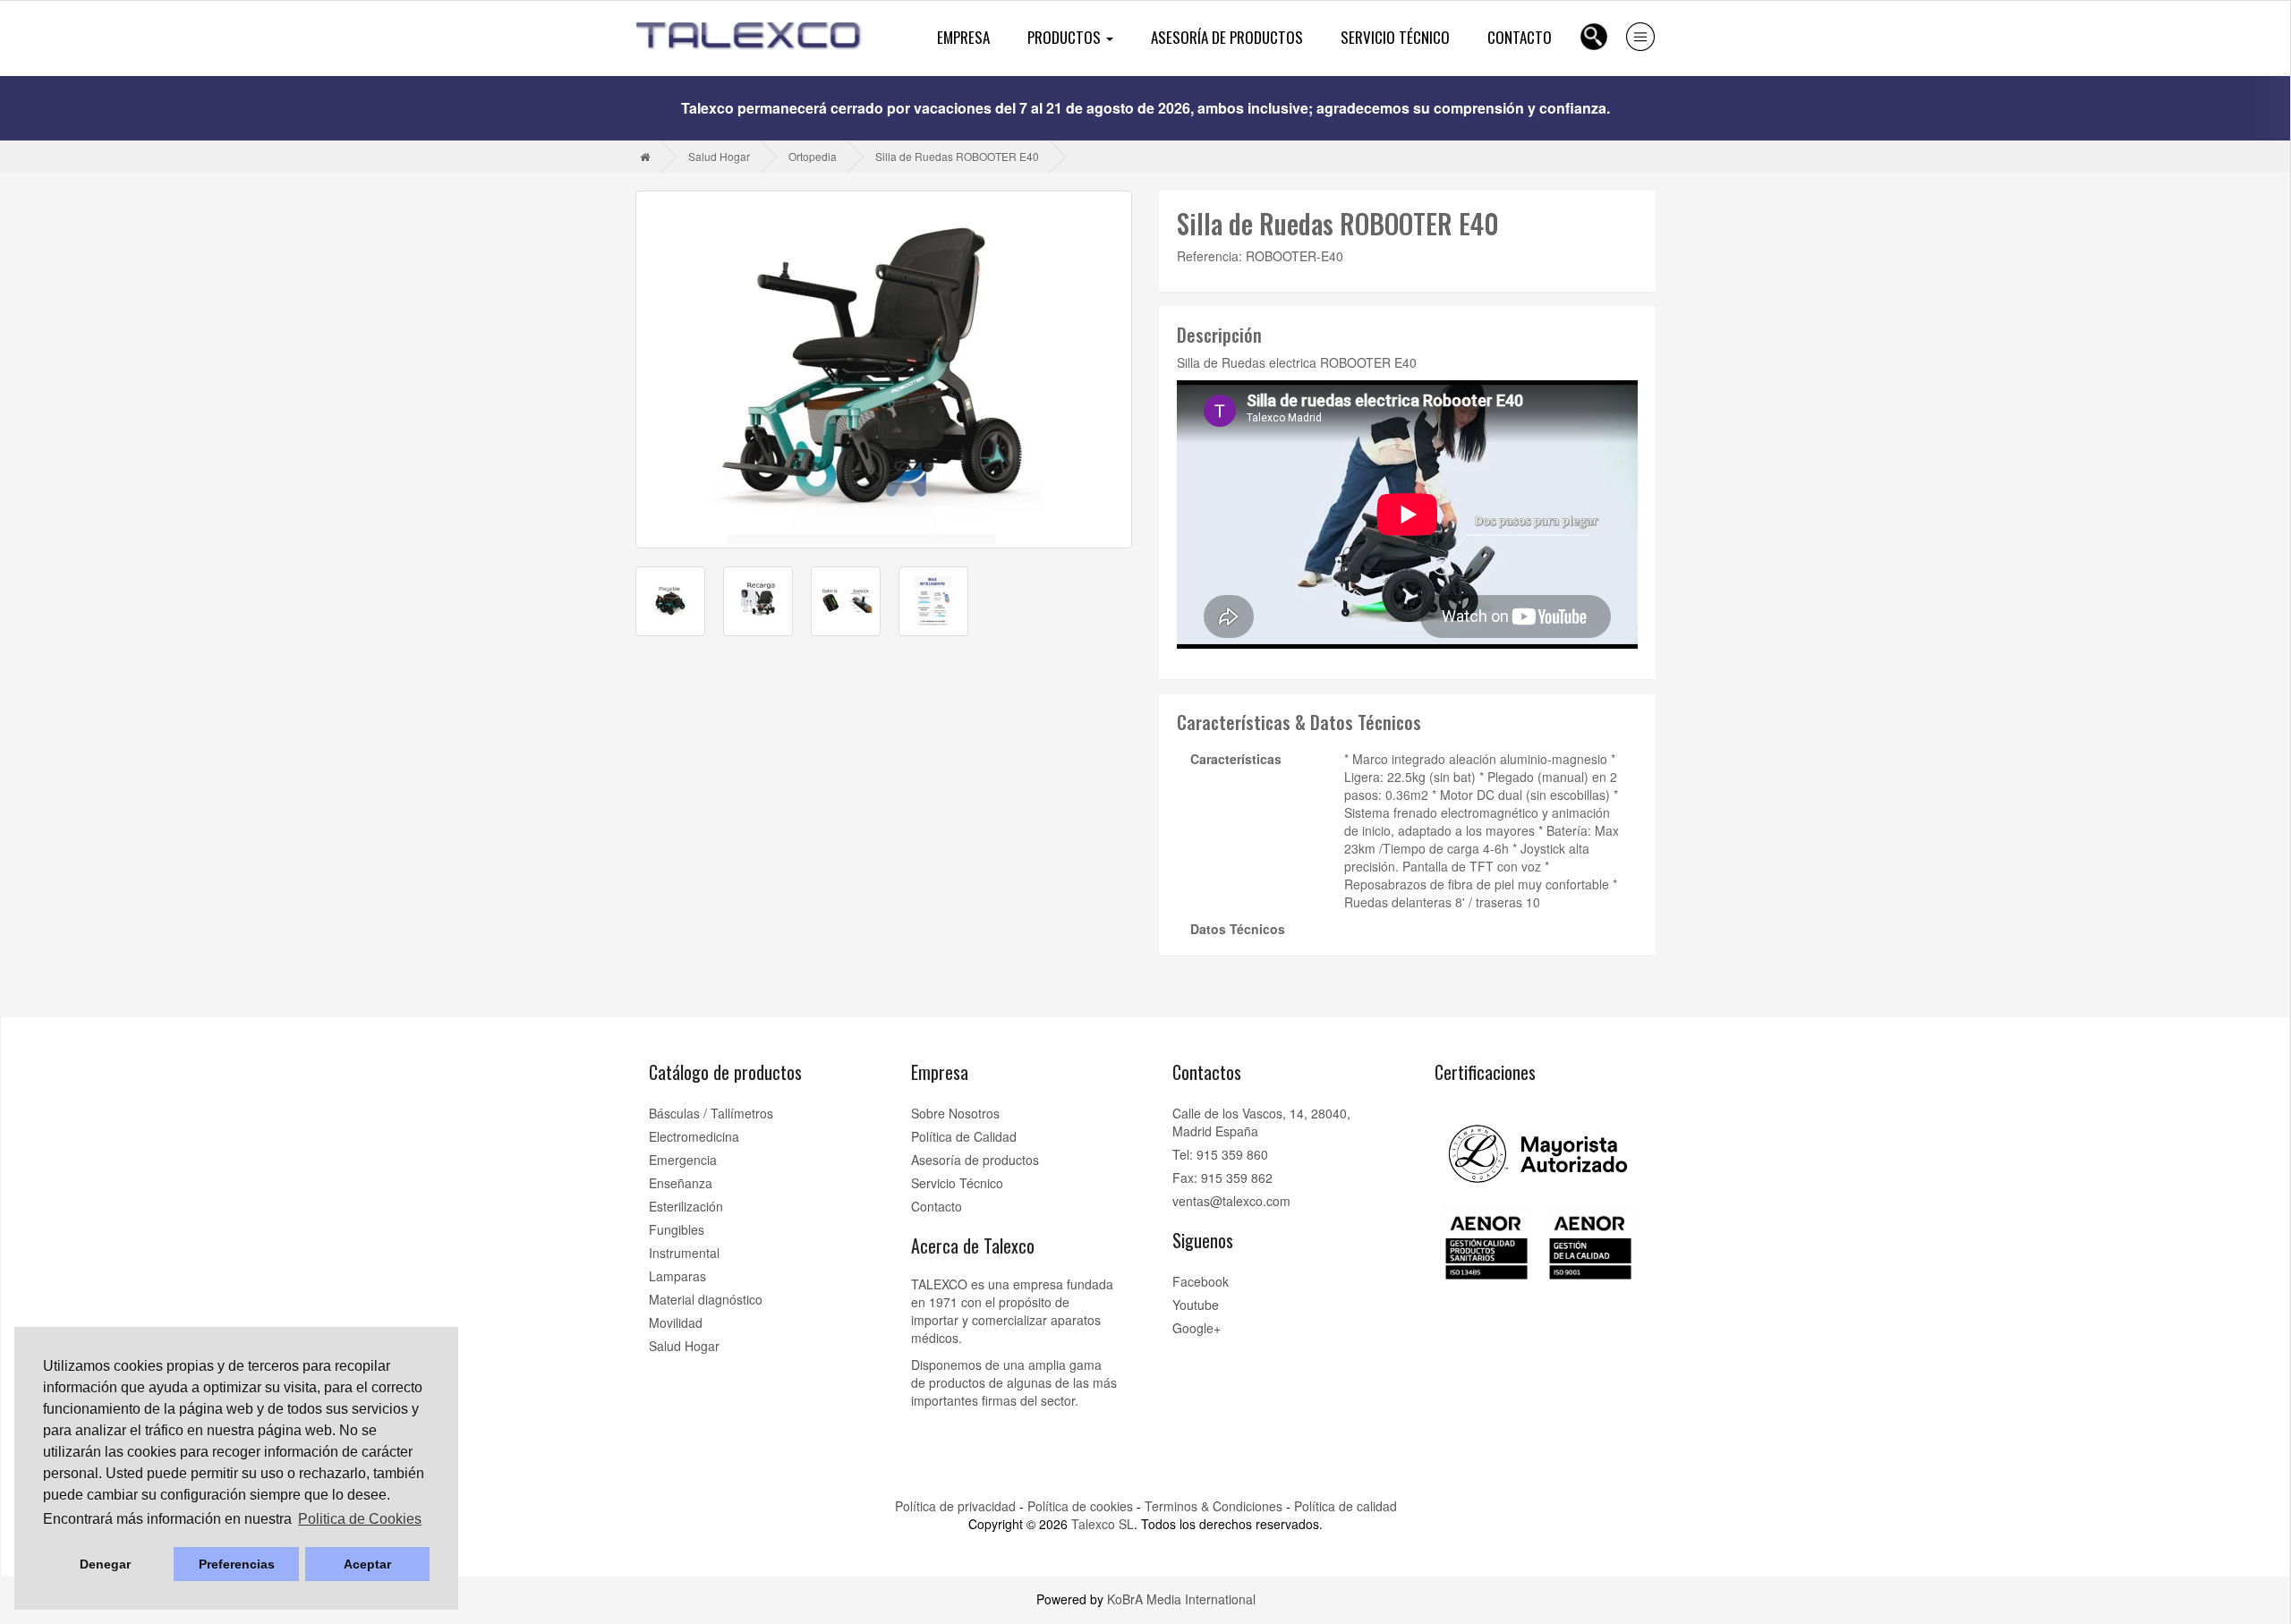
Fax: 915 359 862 (1222, 1178)
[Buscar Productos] (1594, 37)
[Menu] (1640, 37)
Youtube (1196, 1305)
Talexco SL (1103, 1524)
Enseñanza (681, 1183)
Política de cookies (1080, 1506)
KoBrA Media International (1181, 1599)
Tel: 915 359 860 (1220, 1154)
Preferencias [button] (237, 1564)
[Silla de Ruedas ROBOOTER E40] (884, 370)
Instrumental (684, 1253)
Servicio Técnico (1395, 37)
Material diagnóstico (706, 1299)
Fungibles (677, 1229)
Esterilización (686, 1206)
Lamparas (677, 1276)
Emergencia (683, 1160)
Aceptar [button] (367, 1564)
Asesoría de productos (1227, 37)
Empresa (963, 37)
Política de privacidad (955, 1506)
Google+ (1197, 1328)
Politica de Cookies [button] (360, 1519)
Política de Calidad (964, 1136)
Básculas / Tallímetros (711, 1113)
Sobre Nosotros (955, 1113)
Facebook (1201, 1281)
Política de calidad (1346, 1506)
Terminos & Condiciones (1214, 1506)
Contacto (1520, 37)
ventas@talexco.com (1231, 1201)
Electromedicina (694, 1136)
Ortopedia (813, 156)
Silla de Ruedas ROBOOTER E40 (957, 156)
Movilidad (676, 1322)
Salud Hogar (719, 156)
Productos (1066, 37)
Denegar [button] (105, 1564)
